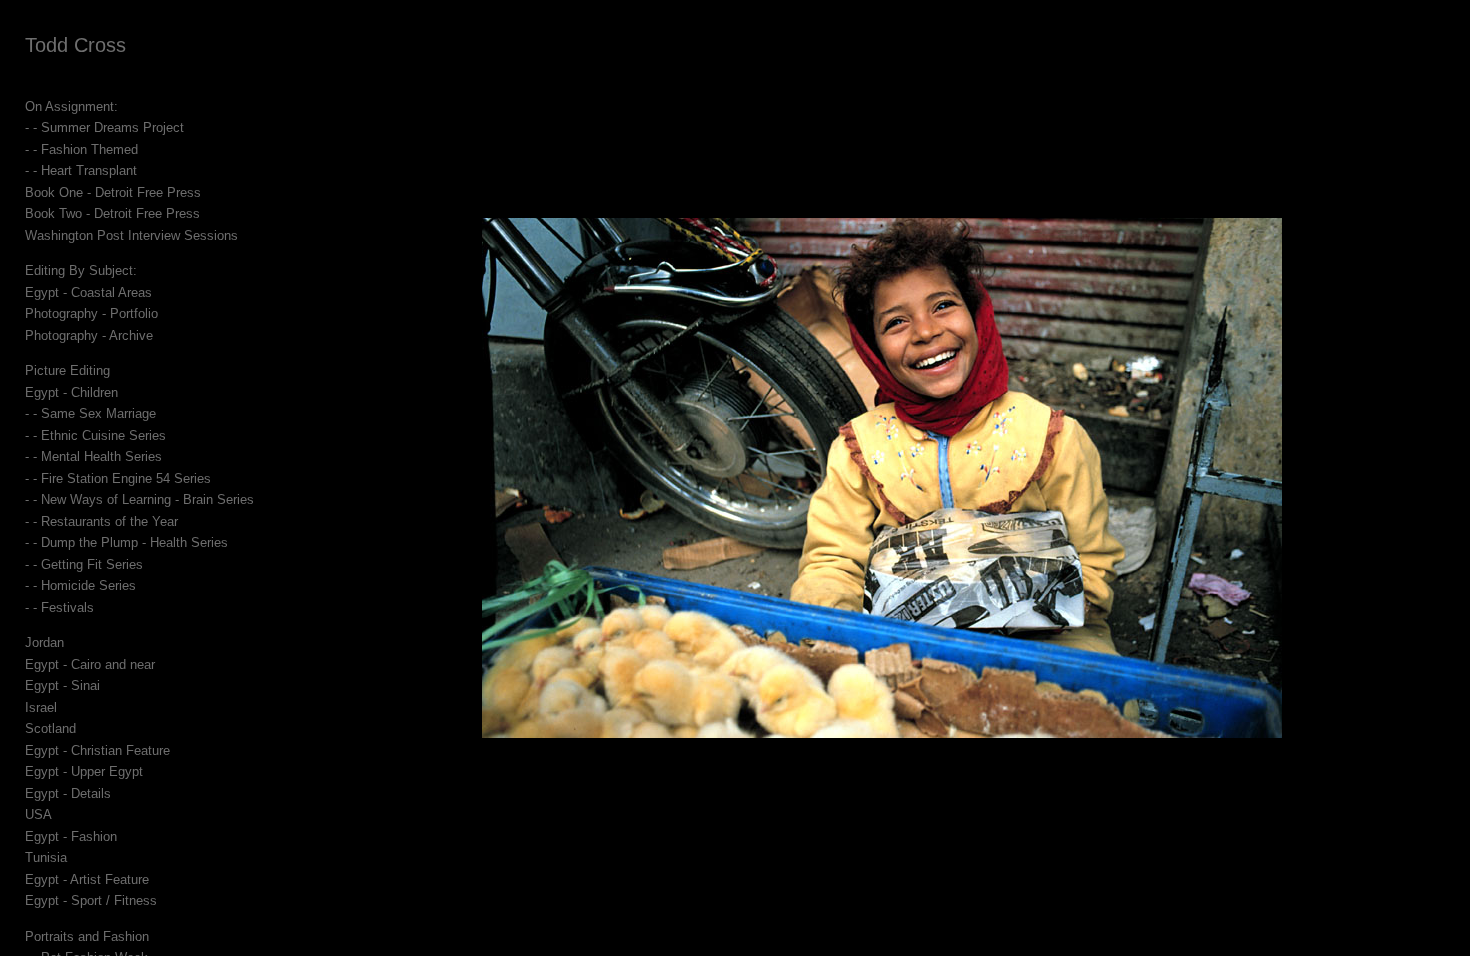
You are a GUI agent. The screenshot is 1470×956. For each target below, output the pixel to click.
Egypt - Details (68, 793)
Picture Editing (67, 370)
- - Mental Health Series (93, 456)
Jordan (44, 642)
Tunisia (46, 857)
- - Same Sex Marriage (90, 413)
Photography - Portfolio (91, 313)
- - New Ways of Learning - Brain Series (139, 499)
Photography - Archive (89, 335)
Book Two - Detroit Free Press (112, 213)
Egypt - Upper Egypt (84, 771)
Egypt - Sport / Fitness (91, 900)
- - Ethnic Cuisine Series (95, 435)
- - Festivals (59, 607)
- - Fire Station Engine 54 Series (118, 478)
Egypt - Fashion (71, 836)
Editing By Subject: (81, 270)
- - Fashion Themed (81, 149)
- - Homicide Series (80, 585)
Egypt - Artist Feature (87, 879)
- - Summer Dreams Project (104, 127)
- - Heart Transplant (81, 170)
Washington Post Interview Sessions (131, 235)
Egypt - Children (71, 392)
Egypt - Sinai (62, 685)
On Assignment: (71, 106)
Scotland (50, 728)
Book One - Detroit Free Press (113, 192)
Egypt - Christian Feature (97, 750)
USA (38, 814)
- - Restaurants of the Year (101, 521)
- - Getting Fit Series (84, 564)
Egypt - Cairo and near (90, 664)
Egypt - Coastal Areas (88, 292)
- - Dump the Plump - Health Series (126, 542)
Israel (41, 707)
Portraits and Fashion (87, 936)
